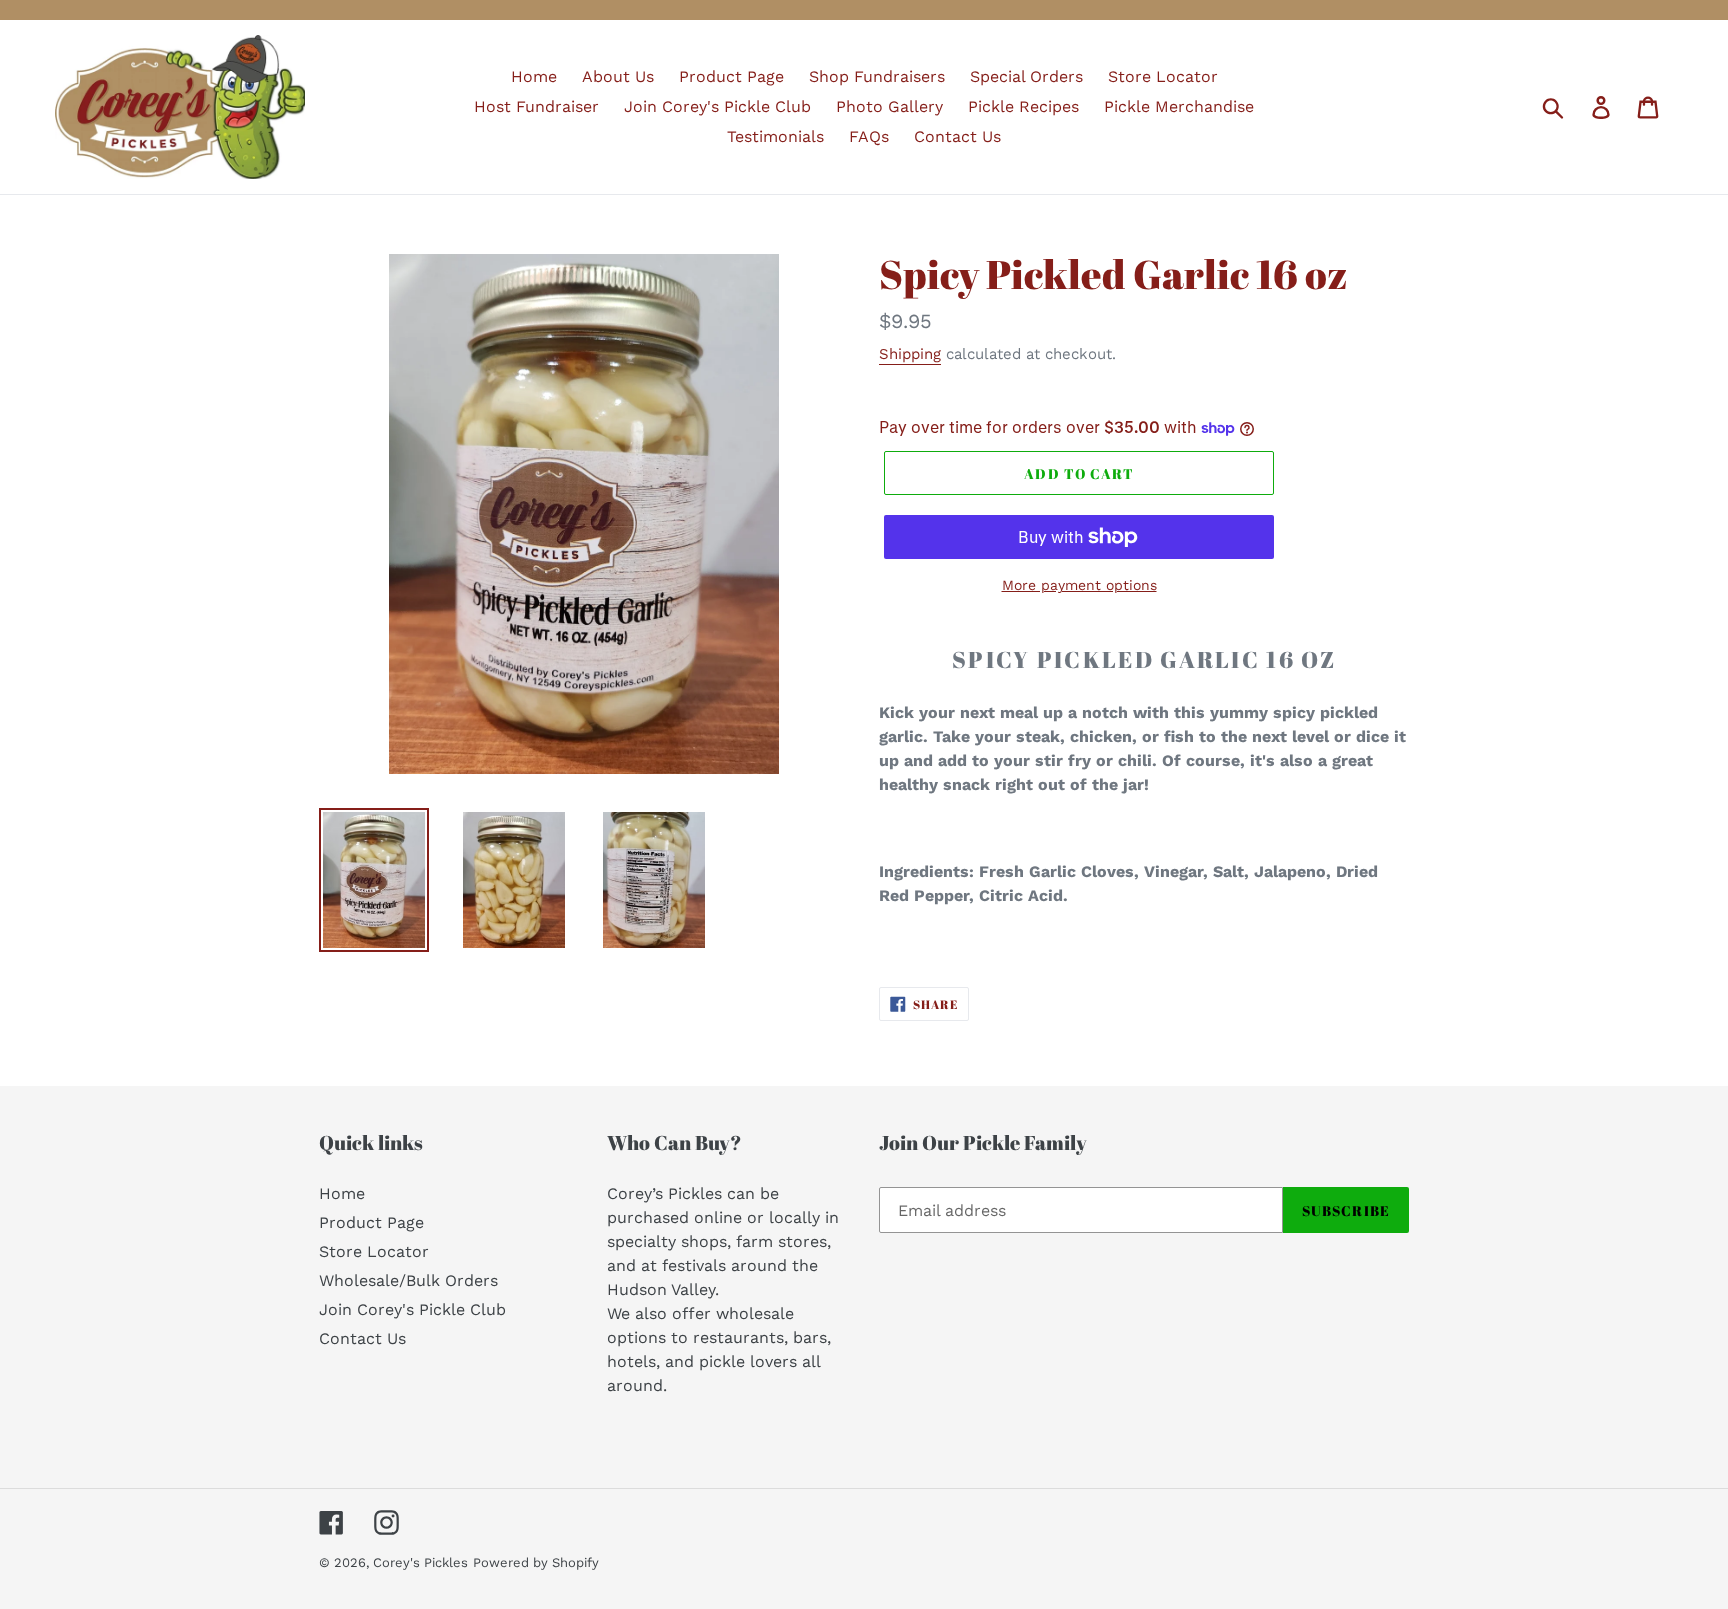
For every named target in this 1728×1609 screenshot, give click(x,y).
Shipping (910, 354)
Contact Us (362, 1338)
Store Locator (374, 1251)
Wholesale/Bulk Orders (408, 1280)
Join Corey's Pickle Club (412, 1309)
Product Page (371, 1222)
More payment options (1079, 585)
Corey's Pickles (420, 1562)
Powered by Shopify (536, 1562)
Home (342, 1193)
